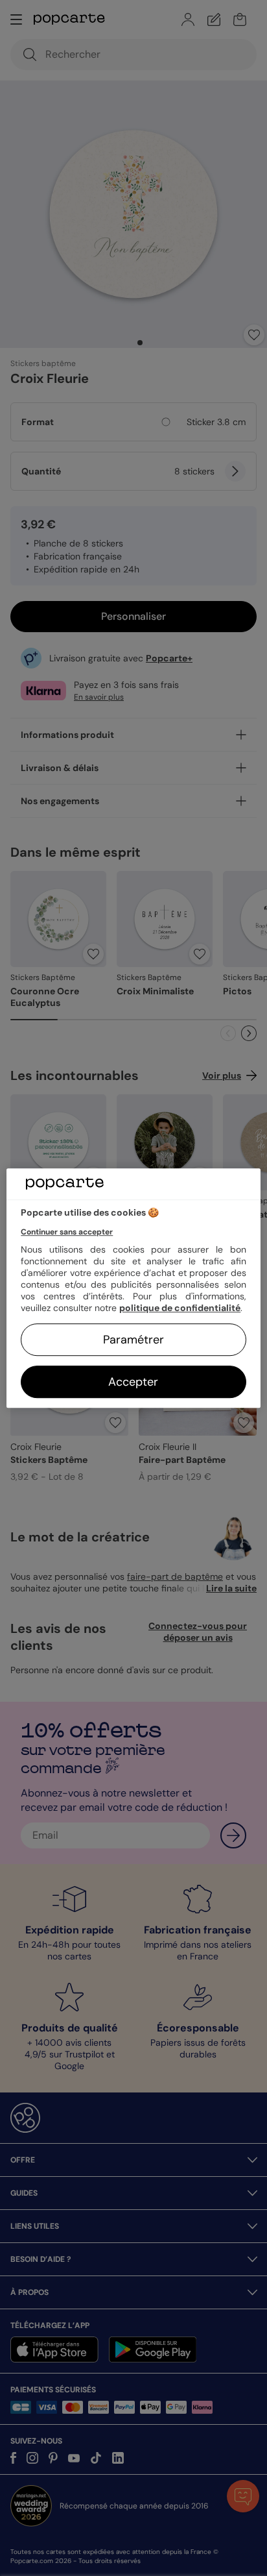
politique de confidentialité (180, 1308)
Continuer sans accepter (67, 1232)
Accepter (133, 1382)
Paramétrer (133, 1340)
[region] (133, 1288)
